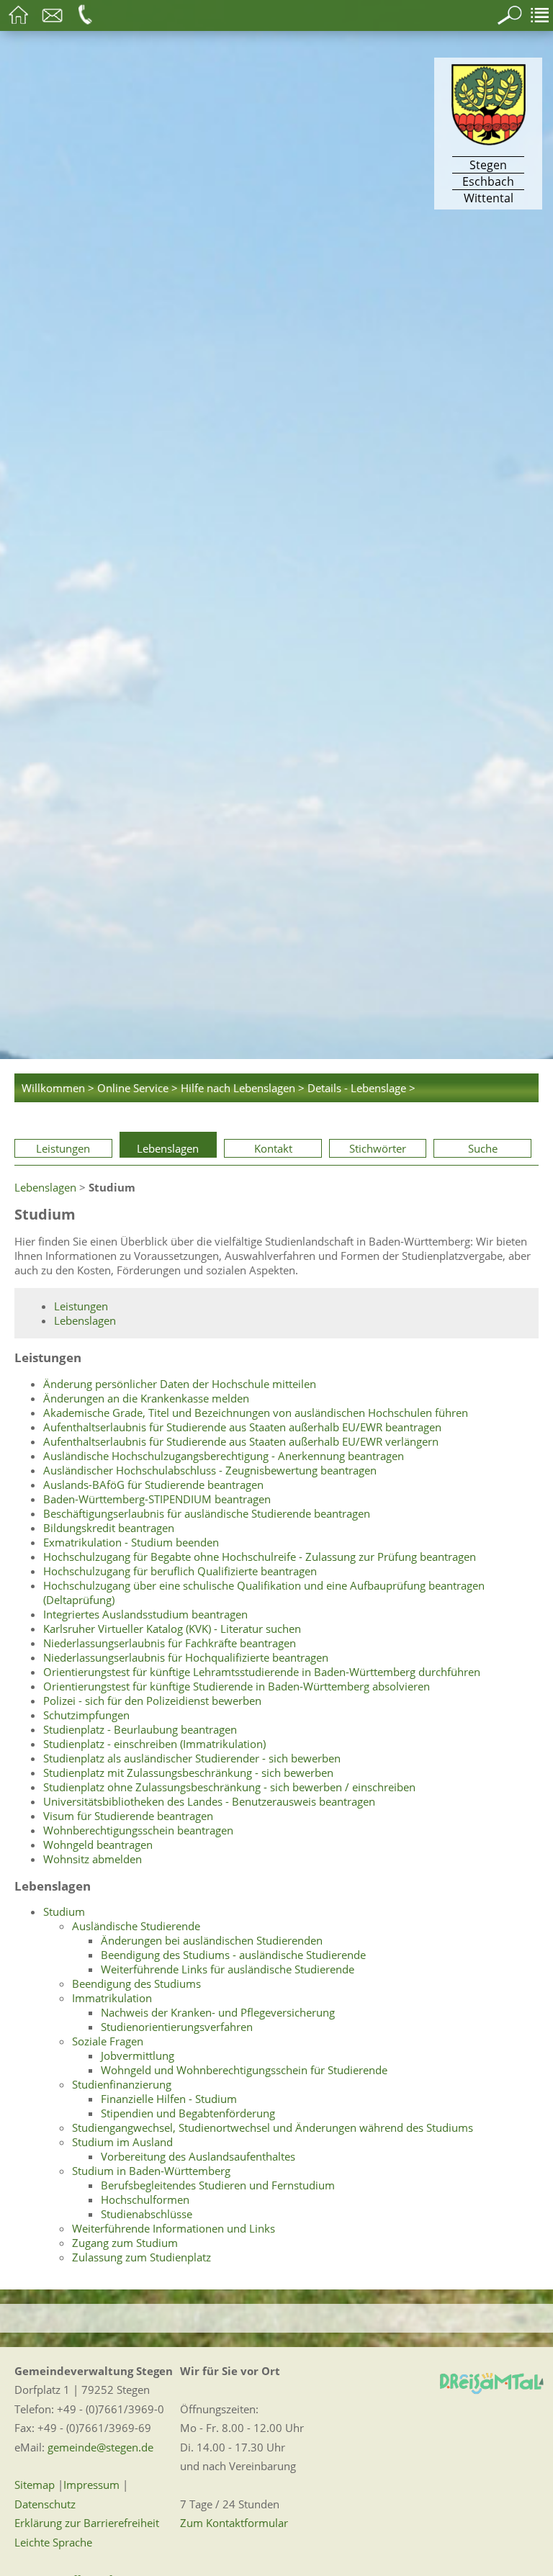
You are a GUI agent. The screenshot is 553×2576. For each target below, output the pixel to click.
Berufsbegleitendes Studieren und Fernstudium (218, 2185)
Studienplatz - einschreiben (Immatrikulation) (154, 1744)
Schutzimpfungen (86, 1715)
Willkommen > (58, 1088)
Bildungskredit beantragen (109, 1528)
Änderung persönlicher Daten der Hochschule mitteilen (180, 1384)
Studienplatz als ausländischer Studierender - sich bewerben (192, 1758)
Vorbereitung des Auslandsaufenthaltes (198, 2156)
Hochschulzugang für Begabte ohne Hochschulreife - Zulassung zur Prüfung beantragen (260, 1557)
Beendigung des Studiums (136, 1983)
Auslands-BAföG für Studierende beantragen (153, 1485)
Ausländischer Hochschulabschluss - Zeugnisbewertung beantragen (210, 1470)
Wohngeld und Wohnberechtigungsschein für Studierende (244, 2070)
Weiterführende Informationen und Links (174, 2228)
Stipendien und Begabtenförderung (188, 2113)
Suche (483, 1148)
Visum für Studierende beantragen (128, 1816)
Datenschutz (45, 2504)
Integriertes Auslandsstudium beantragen (145, 1614)
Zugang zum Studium (125, 2243)
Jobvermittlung (138, 2055)
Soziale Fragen (108, 2041)
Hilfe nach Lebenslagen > (243, 1088)
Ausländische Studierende (136, 1926)
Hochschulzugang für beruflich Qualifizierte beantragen (180, 1571)
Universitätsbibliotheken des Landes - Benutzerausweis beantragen (209, 1801)
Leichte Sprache (53, 2542)
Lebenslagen (168, 1148)
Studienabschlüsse (147, 2214)
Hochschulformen (145, 2199)
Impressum (91, 2485)
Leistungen (63, 1148)
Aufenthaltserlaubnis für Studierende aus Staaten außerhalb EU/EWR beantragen (242, 1427)
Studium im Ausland (122, 2142)
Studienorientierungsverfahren (177, 2027)
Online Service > (138, 1088)
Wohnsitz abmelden (93, 1859)
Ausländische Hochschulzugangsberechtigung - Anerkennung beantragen (224, 1456)
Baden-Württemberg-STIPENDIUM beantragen (157, 1499)
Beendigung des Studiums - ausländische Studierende (233, 1955)
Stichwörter (378, 1148)
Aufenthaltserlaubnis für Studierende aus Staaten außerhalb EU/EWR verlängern (241, 1441)
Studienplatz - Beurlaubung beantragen (140, 1729)
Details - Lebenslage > (361, 1088)
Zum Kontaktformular (234, 2523)
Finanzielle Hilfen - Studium (169, 2099)
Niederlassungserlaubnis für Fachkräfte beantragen (170, 1643)
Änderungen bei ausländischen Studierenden (212, 1940)
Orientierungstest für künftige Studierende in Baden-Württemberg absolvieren (237, 1686)
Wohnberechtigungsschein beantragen (138, 1830)
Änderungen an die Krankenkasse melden (146, 1398)
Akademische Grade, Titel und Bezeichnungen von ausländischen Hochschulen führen (256, 1413)
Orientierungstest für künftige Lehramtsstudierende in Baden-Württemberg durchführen (262, 1672)
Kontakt (273, 1148)
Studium (64, 1911)
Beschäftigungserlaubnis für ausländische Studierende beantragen (207, 1513)
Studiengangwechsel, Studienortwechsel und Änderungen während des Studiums (273, 2127)
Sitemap (35, 2485)
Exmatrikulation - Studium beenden (131, 1542)
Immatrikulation (112, 1998)
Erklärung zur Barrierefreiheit (87, 2523)
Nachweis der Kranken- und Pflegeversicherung (218, 2012)
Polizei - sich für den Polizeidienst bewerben (152, 1701)
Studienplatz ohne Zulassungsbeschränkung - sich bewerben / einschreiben (229, 1787)
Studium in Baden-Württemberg (151, 2171)
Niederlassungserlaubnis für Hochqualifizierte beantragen (186, 1657)
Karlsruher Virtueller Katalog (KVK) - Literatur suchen (172, 1629)
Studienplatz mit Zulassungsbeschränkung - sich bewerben (188, 1773)
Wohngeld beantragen (98, 1845)
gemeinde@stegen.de (100, 2447)
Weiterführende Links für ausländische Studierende (228, 1969)
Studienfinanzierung (122, 2084)
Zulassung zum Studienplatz (141, 2257)
